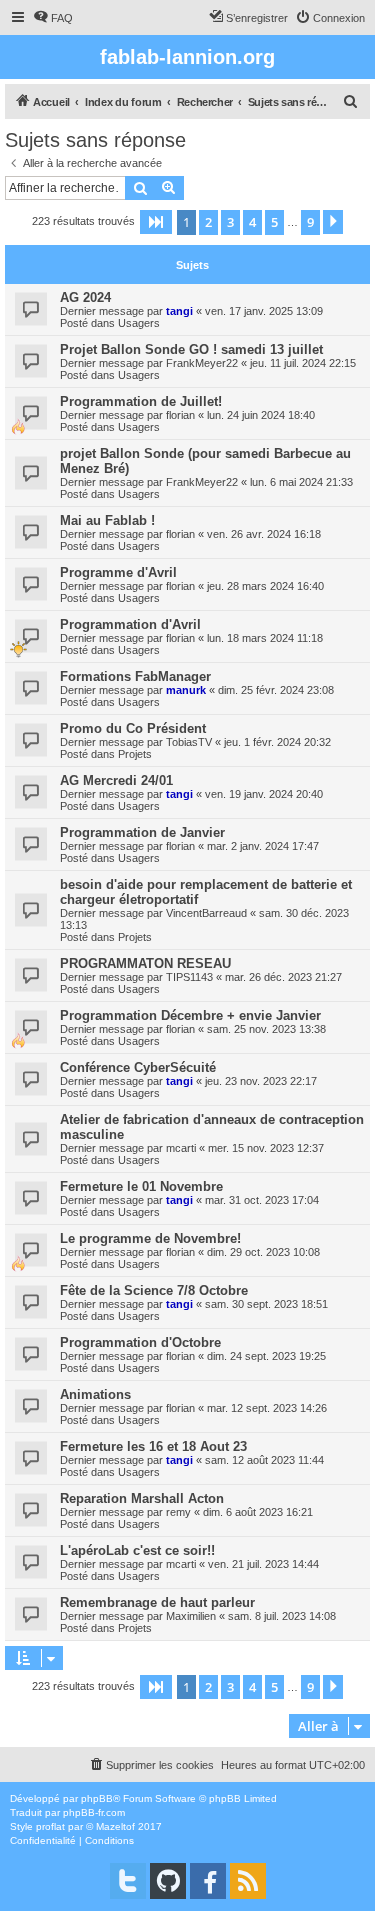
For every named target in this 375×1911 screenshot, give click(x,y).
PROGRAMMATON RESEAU (145, 963)
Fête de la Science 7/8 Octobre (154, 1290)
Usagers (139, 323)
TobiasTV (189, 742)
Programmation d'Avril (130, 624)
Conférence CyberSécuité (138, 1067)
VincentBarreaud (206, 913)
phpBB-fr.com (94, 1812)
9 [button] (310, 222)
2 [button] (208, 222)
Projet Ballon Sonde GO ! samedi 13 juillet (191, 349)
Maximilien (191, 1616)
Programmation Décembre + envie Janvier (190, 1015)
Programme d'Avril (118, 572)
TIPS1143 (189, 977)
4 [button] (252, 222)
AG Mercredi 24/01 (116, 780)
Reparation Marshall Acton (142, 1498)
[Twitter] (128, 1881)
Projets (135, 754)
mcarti (181, 1148)
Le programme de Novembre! (150, 1238)
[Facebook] (208, 1881)
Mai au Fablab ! (107, 520)
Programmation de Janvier (142, 832)
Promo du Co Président (133, 728)
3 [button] (230, 222)
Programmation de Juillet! (141, 401)
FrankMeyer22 (202, 363)
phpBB (97, 1798)
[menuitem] (53, 18)
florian (180, 415)
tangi (179, 311)
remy (178, 1512)
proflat (50, 1826)
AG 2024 (85, 297)
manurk (186, 690)
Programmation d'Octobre (140, 1342)
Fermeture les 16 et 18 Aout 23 (153, 1446)
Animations (95, 1394)
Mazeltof (115, 1826)
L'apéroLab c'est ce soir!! (137, 1550)
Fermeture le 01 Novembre (141, 1186)
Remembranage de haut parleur (157, 1602)
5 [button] (274, 222)
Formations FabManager (135, 676)
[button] (156, 222)
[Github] (168, 1881)
